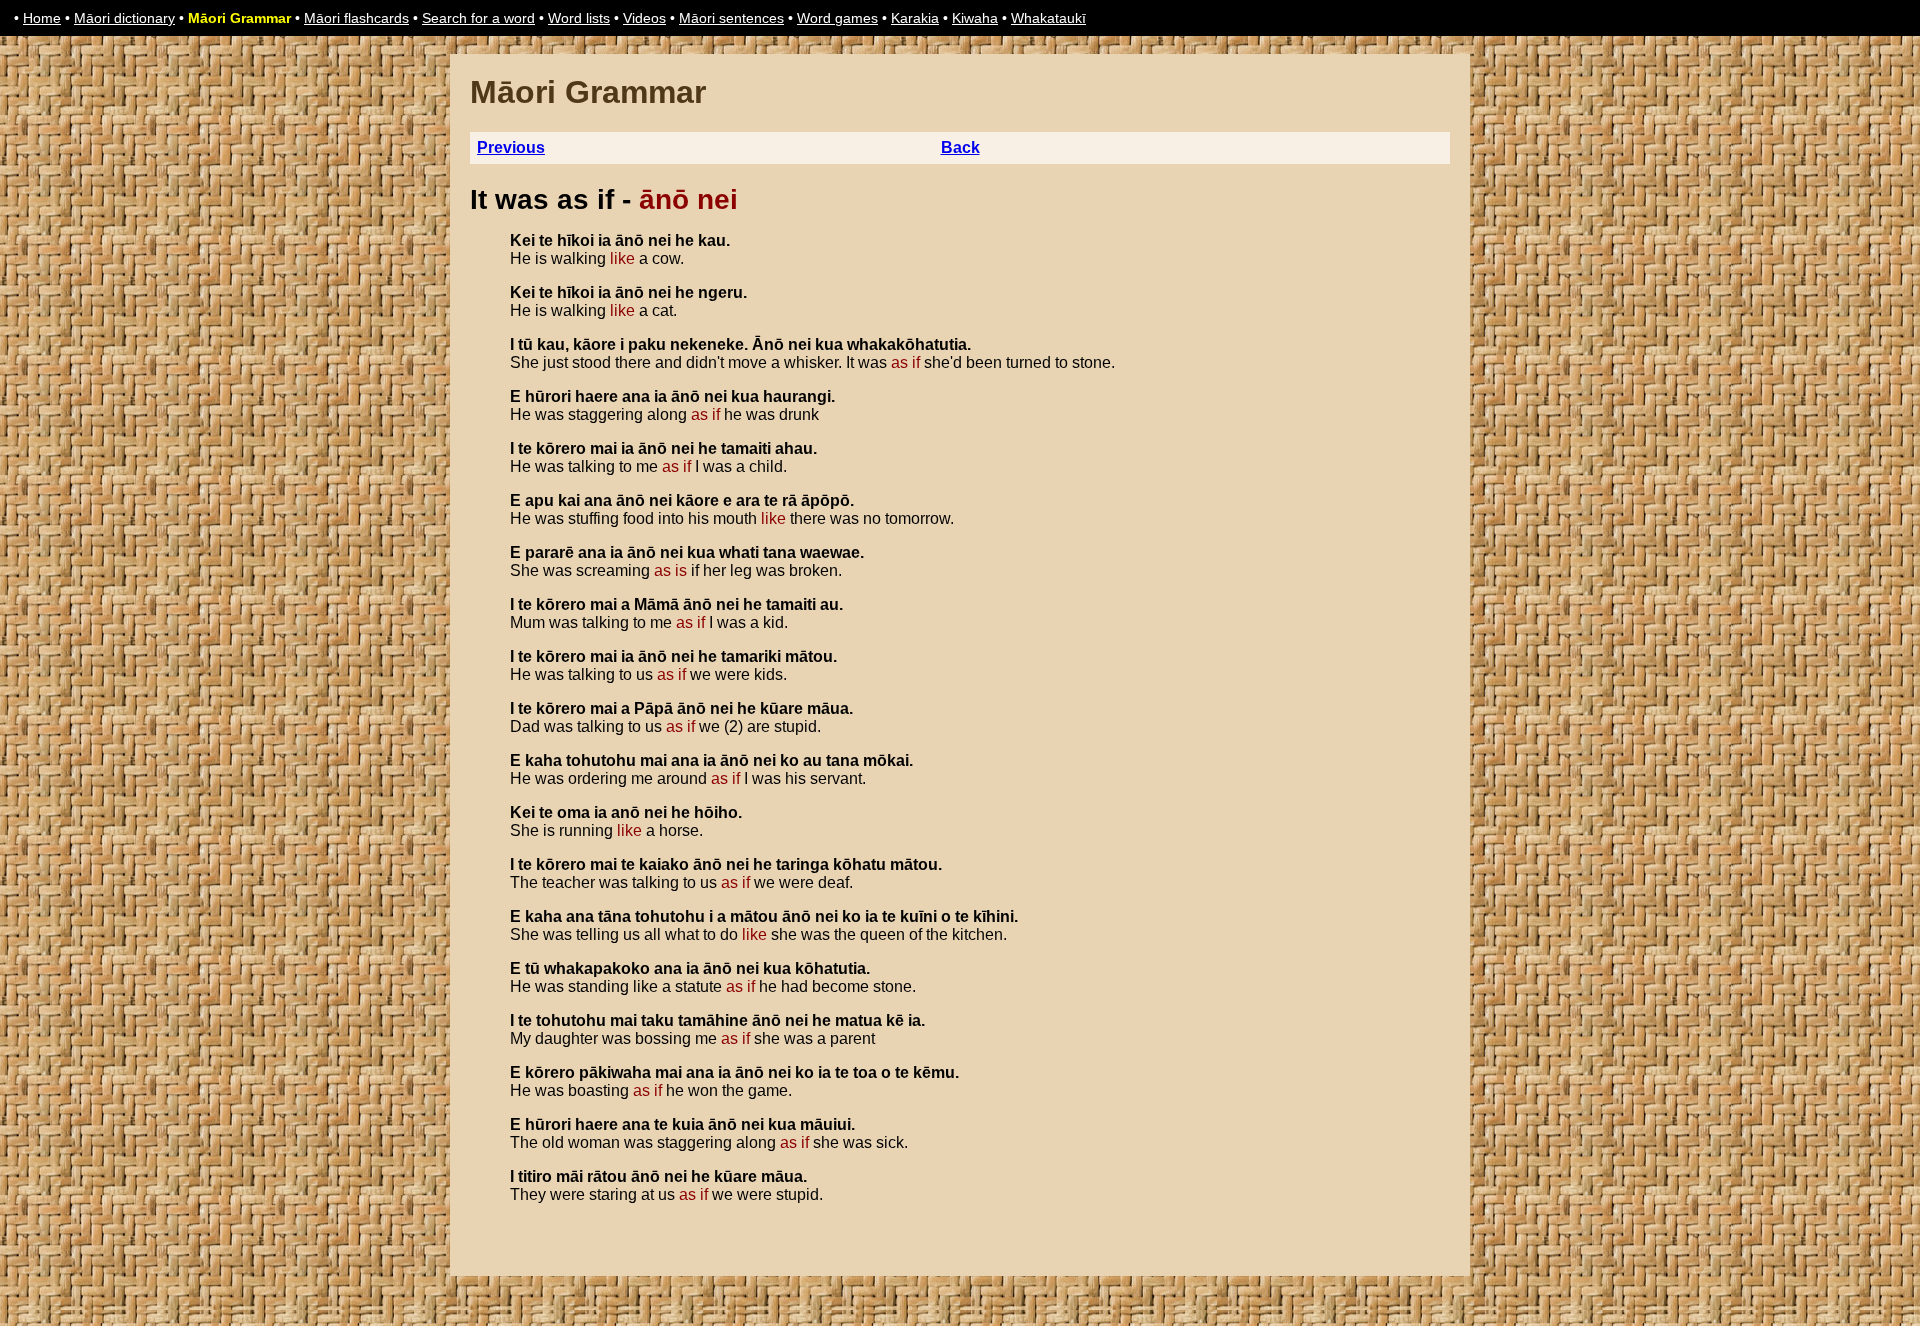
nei (659, 240)
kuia (688, 1124)
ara (748, 500)
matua (858, 1020)
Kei (522, 240)
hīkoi (575, 240)
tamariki (751, 656)
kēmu (934, 1072)
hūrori (548, 396)
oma (573, 812)
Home (42, 18)
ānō (629, 240)
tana (779, 552)
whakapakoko (597, 968)
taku (657, 1020)
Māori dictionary (124, 18)
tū (525, 344)
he (684, 240)
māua (828, 708)
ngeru (720, 292)
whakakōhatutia (907, 344)
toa (865, 1072)
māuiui (825, 1124)
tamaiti (746, 448)
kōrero (561, 448)
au (829, 604)
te (546, 240)
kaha (543, 760)
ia (604, 240)
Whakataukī (1048, 18)
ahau (794, 448)
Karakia (915, 18)
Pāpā (653, 708)
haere (596, 396)
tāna (614, 916)
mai (603, 448)
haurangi (797, 396)
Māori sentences (731, 18)
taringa (802, 864)
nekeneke (707, 344)
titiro (535, 1176)
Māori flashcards (356, 18)
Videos (644, 18)
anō (625, 812)
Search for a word (478, 18)
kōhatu (859, 864)
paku (647, 344)
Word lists (579, 18)
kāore (594, 344)
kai (569, 500)
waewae (830, 552)
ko (789, 760)
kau (712, 240)
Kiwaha (975, 18)
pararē (549, 552)
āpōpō (825, 500)
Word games (837, 18)
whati (739, 552)
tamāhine (713, 1020)
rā (789, 500)
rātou (607, 1176)
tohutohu (601, 760)
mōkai (886, 760)
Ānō (768, 344)
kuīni (918, 916)
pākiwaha (615, 1072)
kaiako (664, 864)
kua (829, 344)
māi (569, 1176)
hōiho (716, 812)
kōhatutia (830, 968)
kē (895, 1020)
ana (636, 396)
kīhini (993, 916)
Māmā (656, 604)
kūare (781, 708)
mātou (809, 656)
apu (539, 500)
